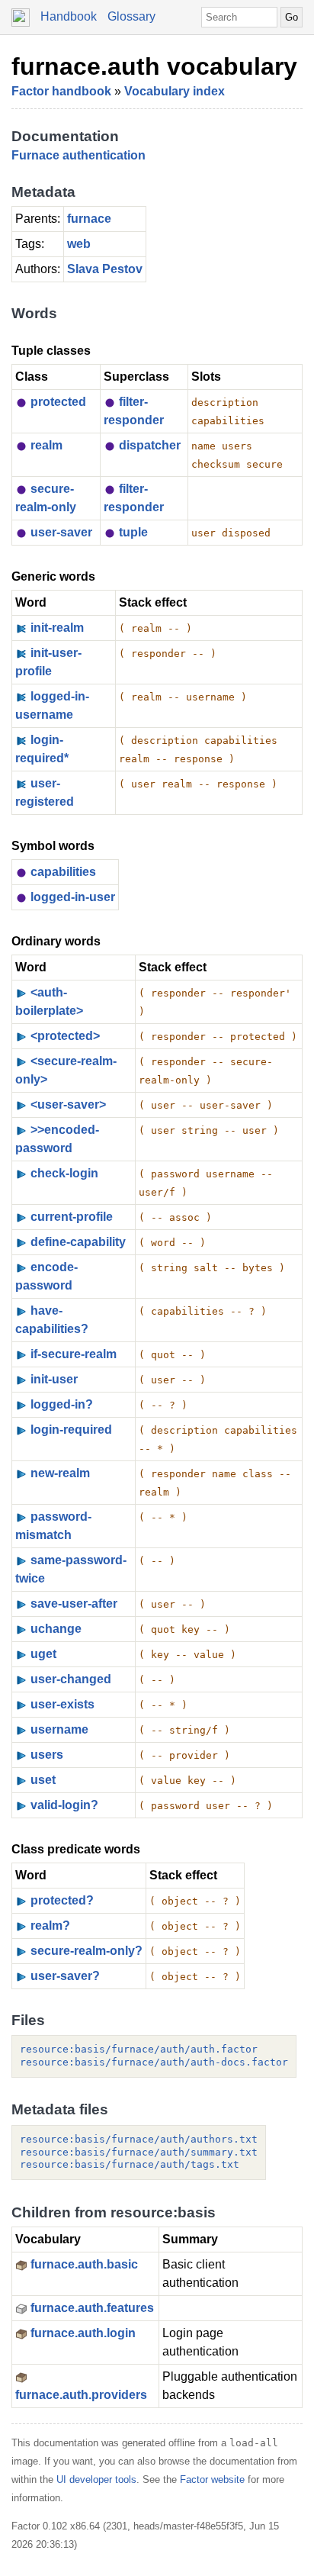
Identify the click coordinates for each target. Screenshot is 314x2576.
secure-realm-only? (87, 1951)
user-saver (61, 532)
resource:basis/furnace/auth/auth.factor (139, 2049)
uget (43, 1654)
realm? (50, 1926)
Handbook (69, 16)
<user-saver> (68, 1104)
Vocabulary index (175, 91)
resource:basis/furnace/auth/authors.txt (139, 2139)
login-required (71, 1430)
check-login (64, 1173)
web (79, 244)
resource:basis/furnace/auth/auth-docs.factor (154, 2062)
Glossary (131, 16)
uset (43, 1780)
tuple (133, 532)
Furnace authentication (78, 155)
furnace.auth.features (92, 2308)
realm (46, 445)
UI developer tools (96, 2479)
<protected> (65, 1036)
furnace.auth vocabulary (154, 66)
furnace (89, 219)
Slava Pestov (105, 269)
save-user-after (74, 1604)
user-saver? (65, 1976)
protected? (62, 1900)
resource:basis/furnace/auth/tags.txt (130, 2164)
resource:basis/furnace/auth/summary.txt (139, 2152)
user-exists (62, 1704)
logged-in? (62, 1404)
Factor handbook (61, 91)
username (59, 1729)
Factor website (212, 2479)
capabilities (63, 872)
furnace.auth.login (83, 2333)
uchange (56, 1629)
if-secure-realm (74, 1354)
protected (58, 402)
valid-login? (64, 1805)
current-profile (72, 1217)
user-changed (71, 1679)
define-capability (78, 1242)
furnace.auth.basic (84, 2264)
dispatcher (150, 445)
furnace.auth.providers (81, 2395)
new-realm (60, 1473)
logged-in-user (73, 897)
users (47, 1755)
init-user (54, 1379)
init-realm (57, 628)
